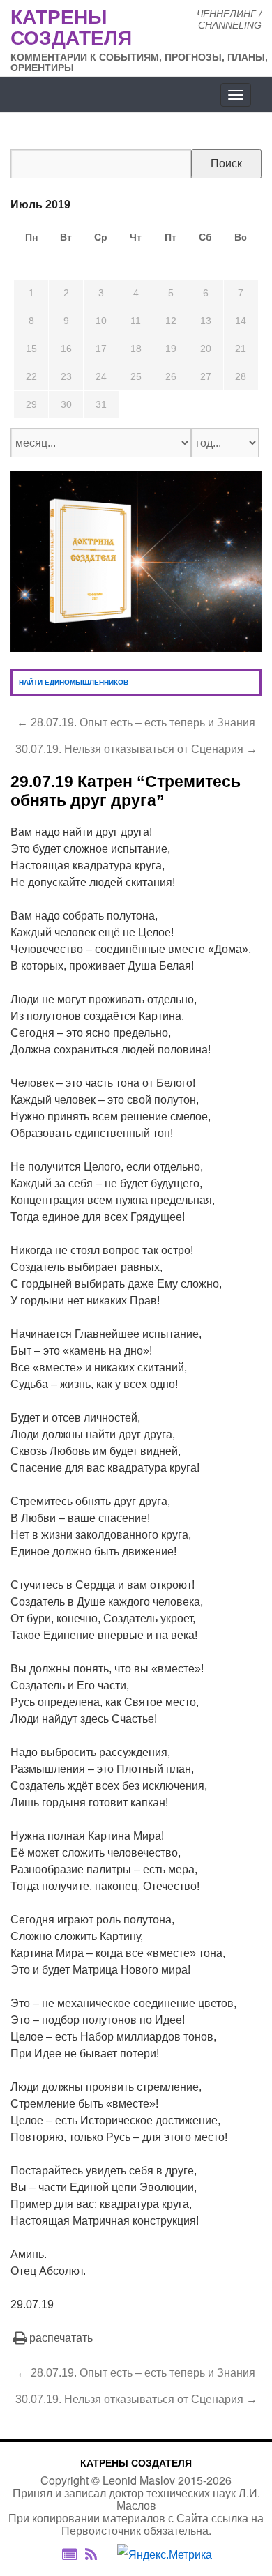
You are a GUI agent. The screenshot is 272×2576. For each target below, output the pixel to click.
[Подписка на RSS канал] (98, 2555)
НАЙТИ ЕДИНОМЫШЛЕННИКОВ (74, 682)
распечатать (61, 2338)
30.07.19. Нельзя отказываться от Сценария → (136, 749)
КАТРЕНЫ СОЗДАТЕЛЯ (136, 2463)
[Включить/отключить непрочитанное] (69, 2555)
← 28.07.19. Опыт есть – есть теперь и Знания (136, 723)
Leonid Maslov (139, 2480)
